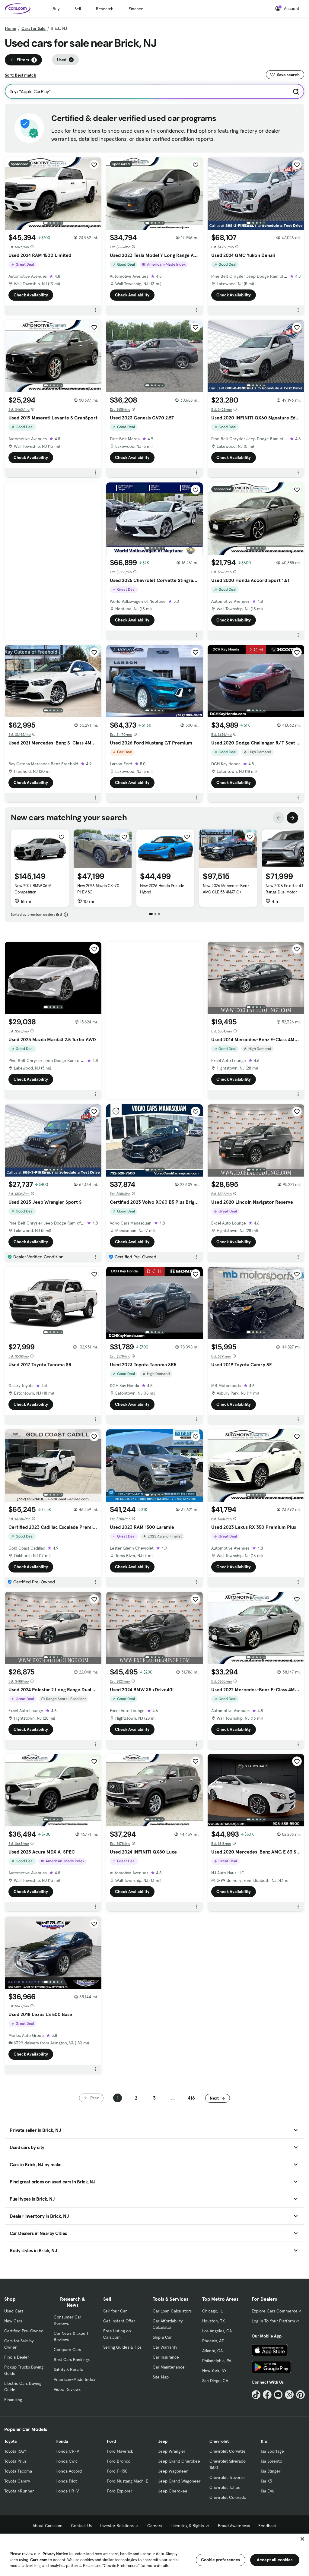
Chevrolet (219, 2441)
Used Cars (14, 2311)
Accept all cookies (275, 2560)
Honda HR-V (67, 2491)
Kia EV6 (268, 2491)
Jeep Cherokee (173, 2491)
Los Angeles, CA (217, 2331)
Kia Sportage (272, 2451)
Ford (111, 2441)
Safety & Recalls (68, 2369)
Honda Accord (69, 2471)
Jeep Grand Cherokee (179, 2461)
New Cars (13, 2321)
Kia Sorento (271, 2461)
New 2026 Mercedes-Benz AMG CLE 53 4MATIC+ (226, 889)
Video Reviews (67, 2389)
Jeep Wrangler (172, 2451)
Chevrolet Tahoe (225, 2487)
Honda (62, 2441)
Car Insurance (166, 2357)
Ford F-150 (117, 2471)
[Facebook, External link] (267, 2395)
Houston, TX (213, 2321)
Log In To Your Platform (273, 2321)
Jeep (163, 2441)
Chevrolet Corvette (228, 2451)
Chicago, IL (212, 2311)
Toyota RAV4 (16, 2451)
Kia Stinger (271, 2471)
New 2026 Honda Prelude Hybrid (162, 889)
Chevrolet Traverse (227, 2477)
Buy (56, 9)
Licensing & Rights (187, 2526)
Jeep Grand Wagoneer (179, 2481)
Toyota (10, 2441)
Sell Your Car (115, 2311)
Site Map (161, 2377)
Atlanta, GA (212, 2351)
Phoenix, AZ (213, 2341)
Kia (264, 2441)
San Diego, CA (215, 2381)
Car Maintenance (169, 2367)
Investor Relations (117, 2526)
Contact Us (81, 2526)
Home (11, 28)
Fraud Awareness (234, 2526)
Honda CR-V (67, 2451)
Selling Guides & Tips (122, 2347)
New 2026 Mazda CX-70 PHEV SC (98, 889)
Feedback (268, 2526)
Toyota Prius (15, 2461)
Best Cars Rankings (72, 2359)
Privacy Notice (55, 2554)
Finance (136, 9)
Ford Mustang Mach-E (127, 2481)
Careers (155, 2526)
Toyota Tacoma (18, 2471)
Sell (78, 9)
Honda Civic (67, 2461)
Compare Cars (67, 2350)
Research (105, 9)
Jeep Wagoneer (173, 2471)
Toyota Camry (17, 2481)
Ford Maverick (120, 2451)
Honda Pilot (66, 2481)
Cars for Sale (33, 28)
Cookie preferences (221, 2560)
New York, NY (214, 2371)
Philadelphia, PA (217, 2361)
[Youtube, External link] (278, 2395)
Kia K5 (266, 2481)
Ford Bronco (119, 2461)
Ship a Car (162, 2337)
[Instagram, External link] (289, 2395)
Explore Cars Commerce (275, 2311)
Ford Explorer (119, 2491)
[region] (154, 2554)
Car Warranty (165, 2347)
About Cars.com (48, 2526)
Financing (13, 2400)
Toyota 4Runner (19, 2491)
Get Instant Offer (119, 2321)
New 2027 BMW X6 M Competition (33, 889)
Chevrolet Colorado (228, 2497)
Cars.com (39, 2560)
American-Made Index (74, 2379)
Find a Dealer (17, 2357)
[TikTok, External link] (256, 2395)
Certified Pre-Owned (24, 2331)
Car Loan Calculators (172, 2311)
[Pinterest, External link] (300, 2395)
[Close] (302, 2539)
